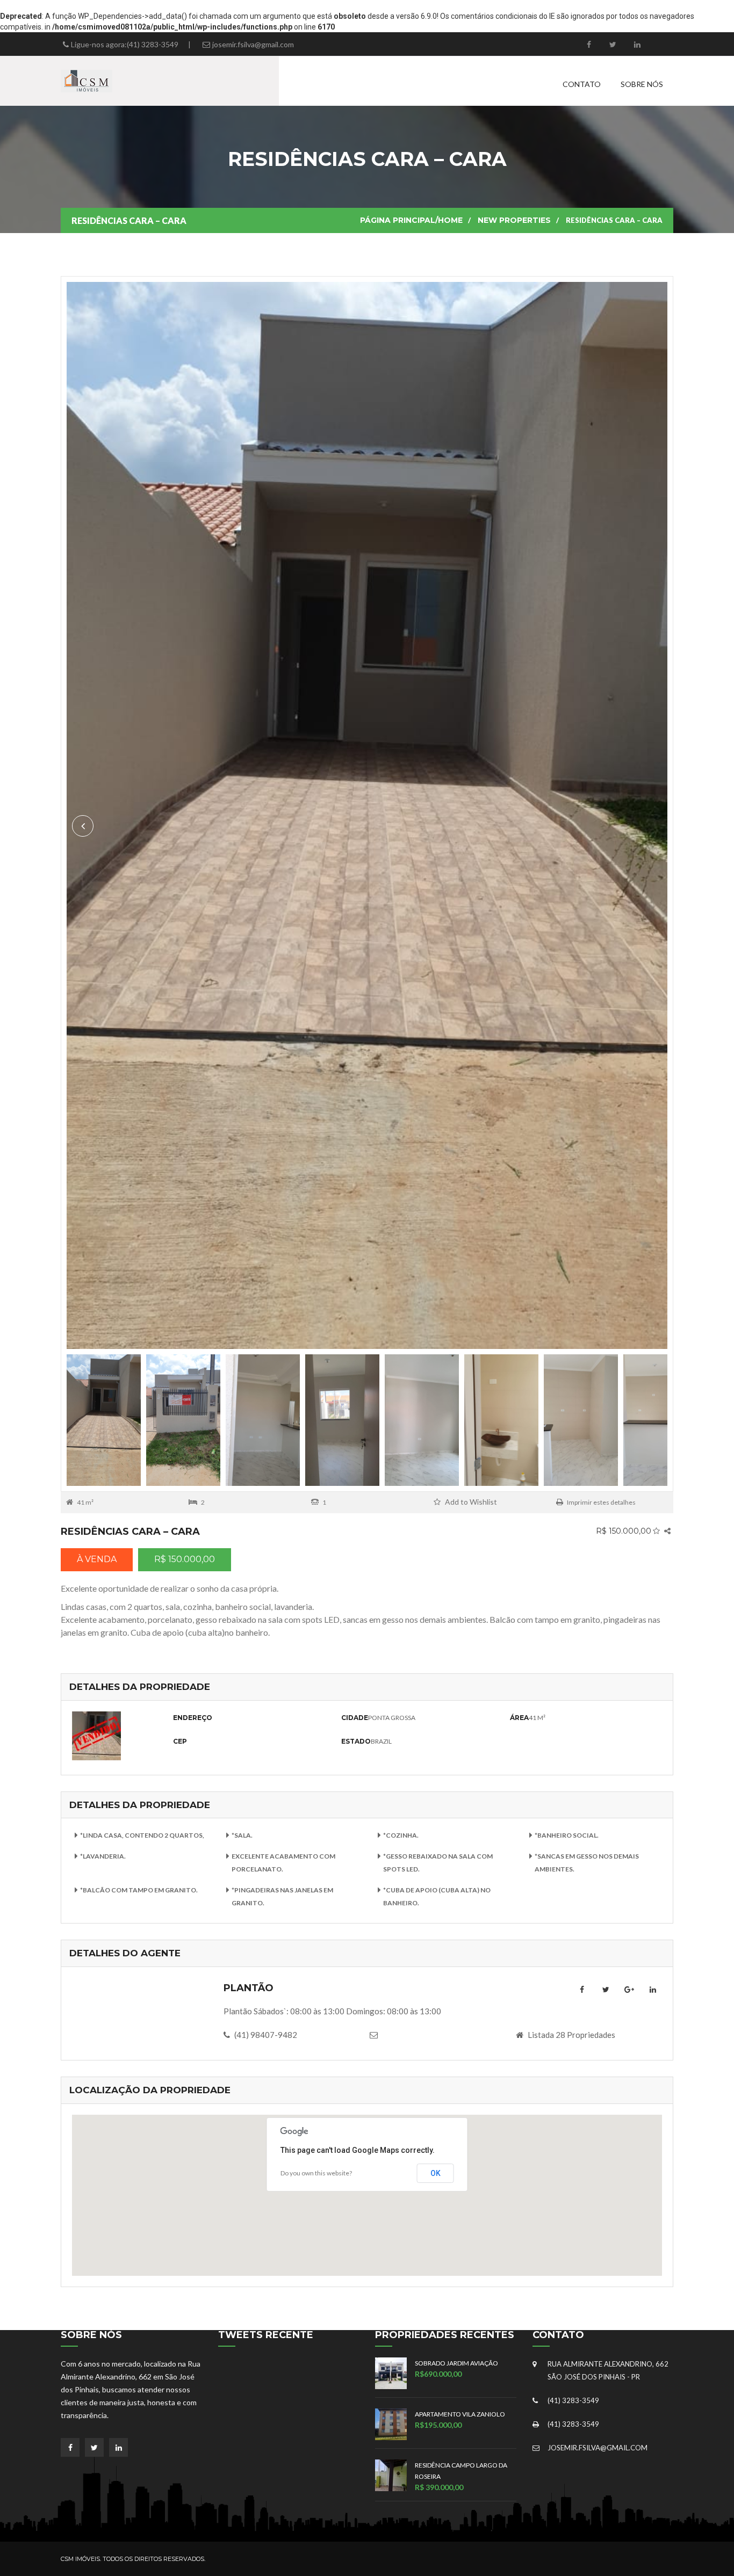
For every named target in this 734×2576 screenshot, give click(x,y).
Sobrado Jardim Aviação (456, 2363)
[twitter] (613, 44)
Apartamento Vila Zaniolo (460, 2414)
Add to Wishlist (470, 1502)
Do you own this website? (316, 2173)
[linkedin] (637, 44)
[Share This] (667, 1531)
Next (83, 826)
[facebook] (589, 44)
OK (436, 2173)
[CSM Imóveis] (87, 80)
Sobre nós (642, 84)
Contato (582, 84)
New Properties (514, 220)
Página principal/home (411, 220)
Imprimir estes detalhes (601, 1502)
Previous (651, 826)
